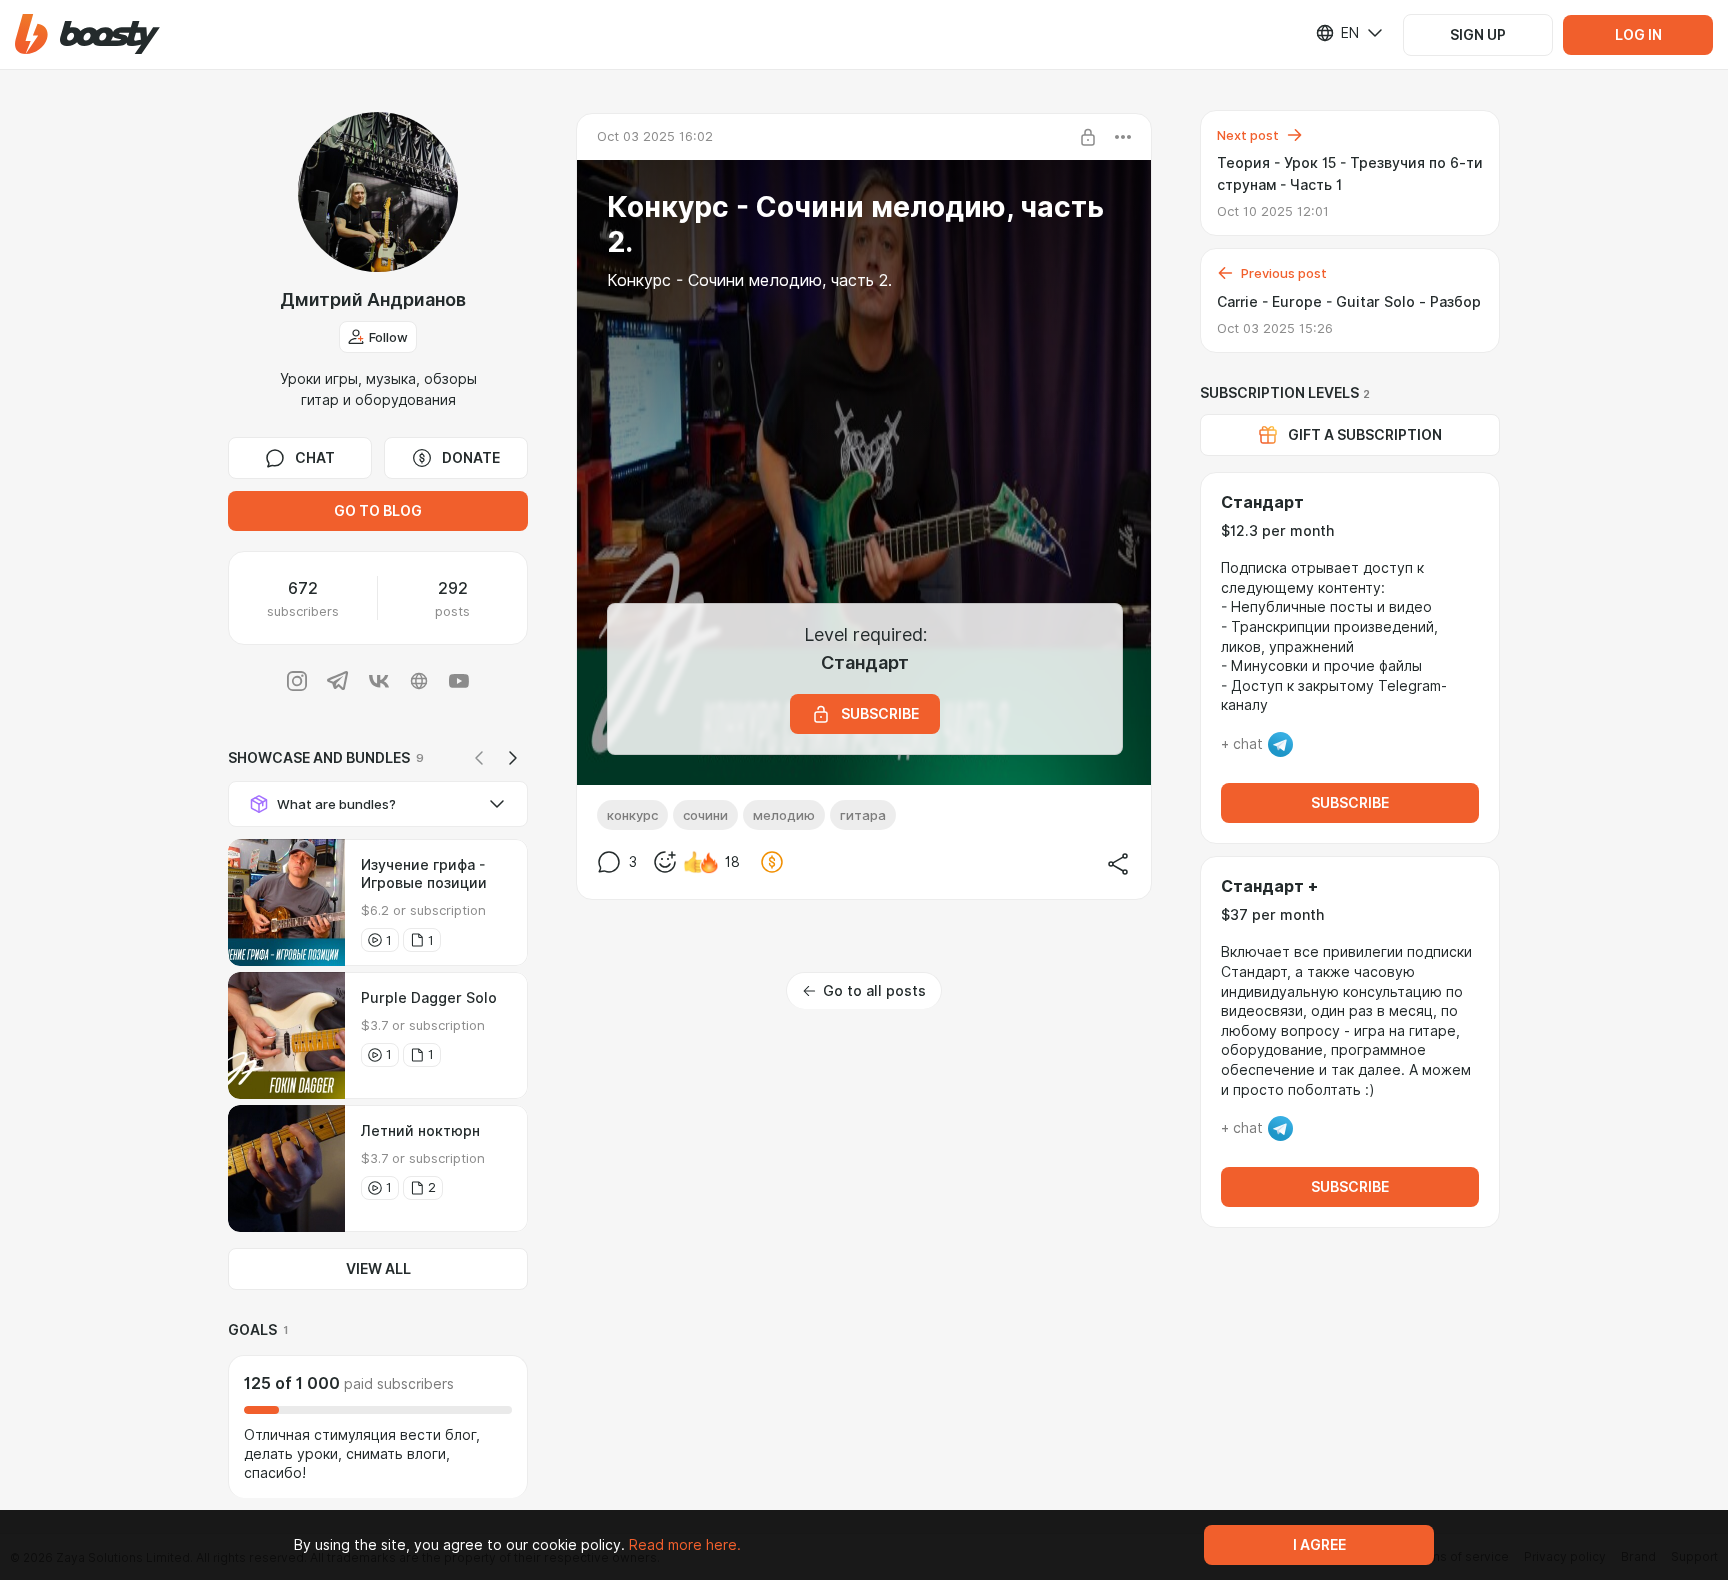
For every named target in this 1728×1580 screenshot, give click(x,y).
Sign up (1478, 35)
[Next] (513, 758)
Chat (315, 458)
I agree (1319, 1545)
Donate (471, 458)
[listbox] (1337, 33)
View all (378, 1269)
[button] (87, 34)
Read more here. (685, 1545)
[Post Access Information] (1088, 137)
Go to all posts (874, 991)
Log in (1638, 35)
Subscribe (1350, 803)
